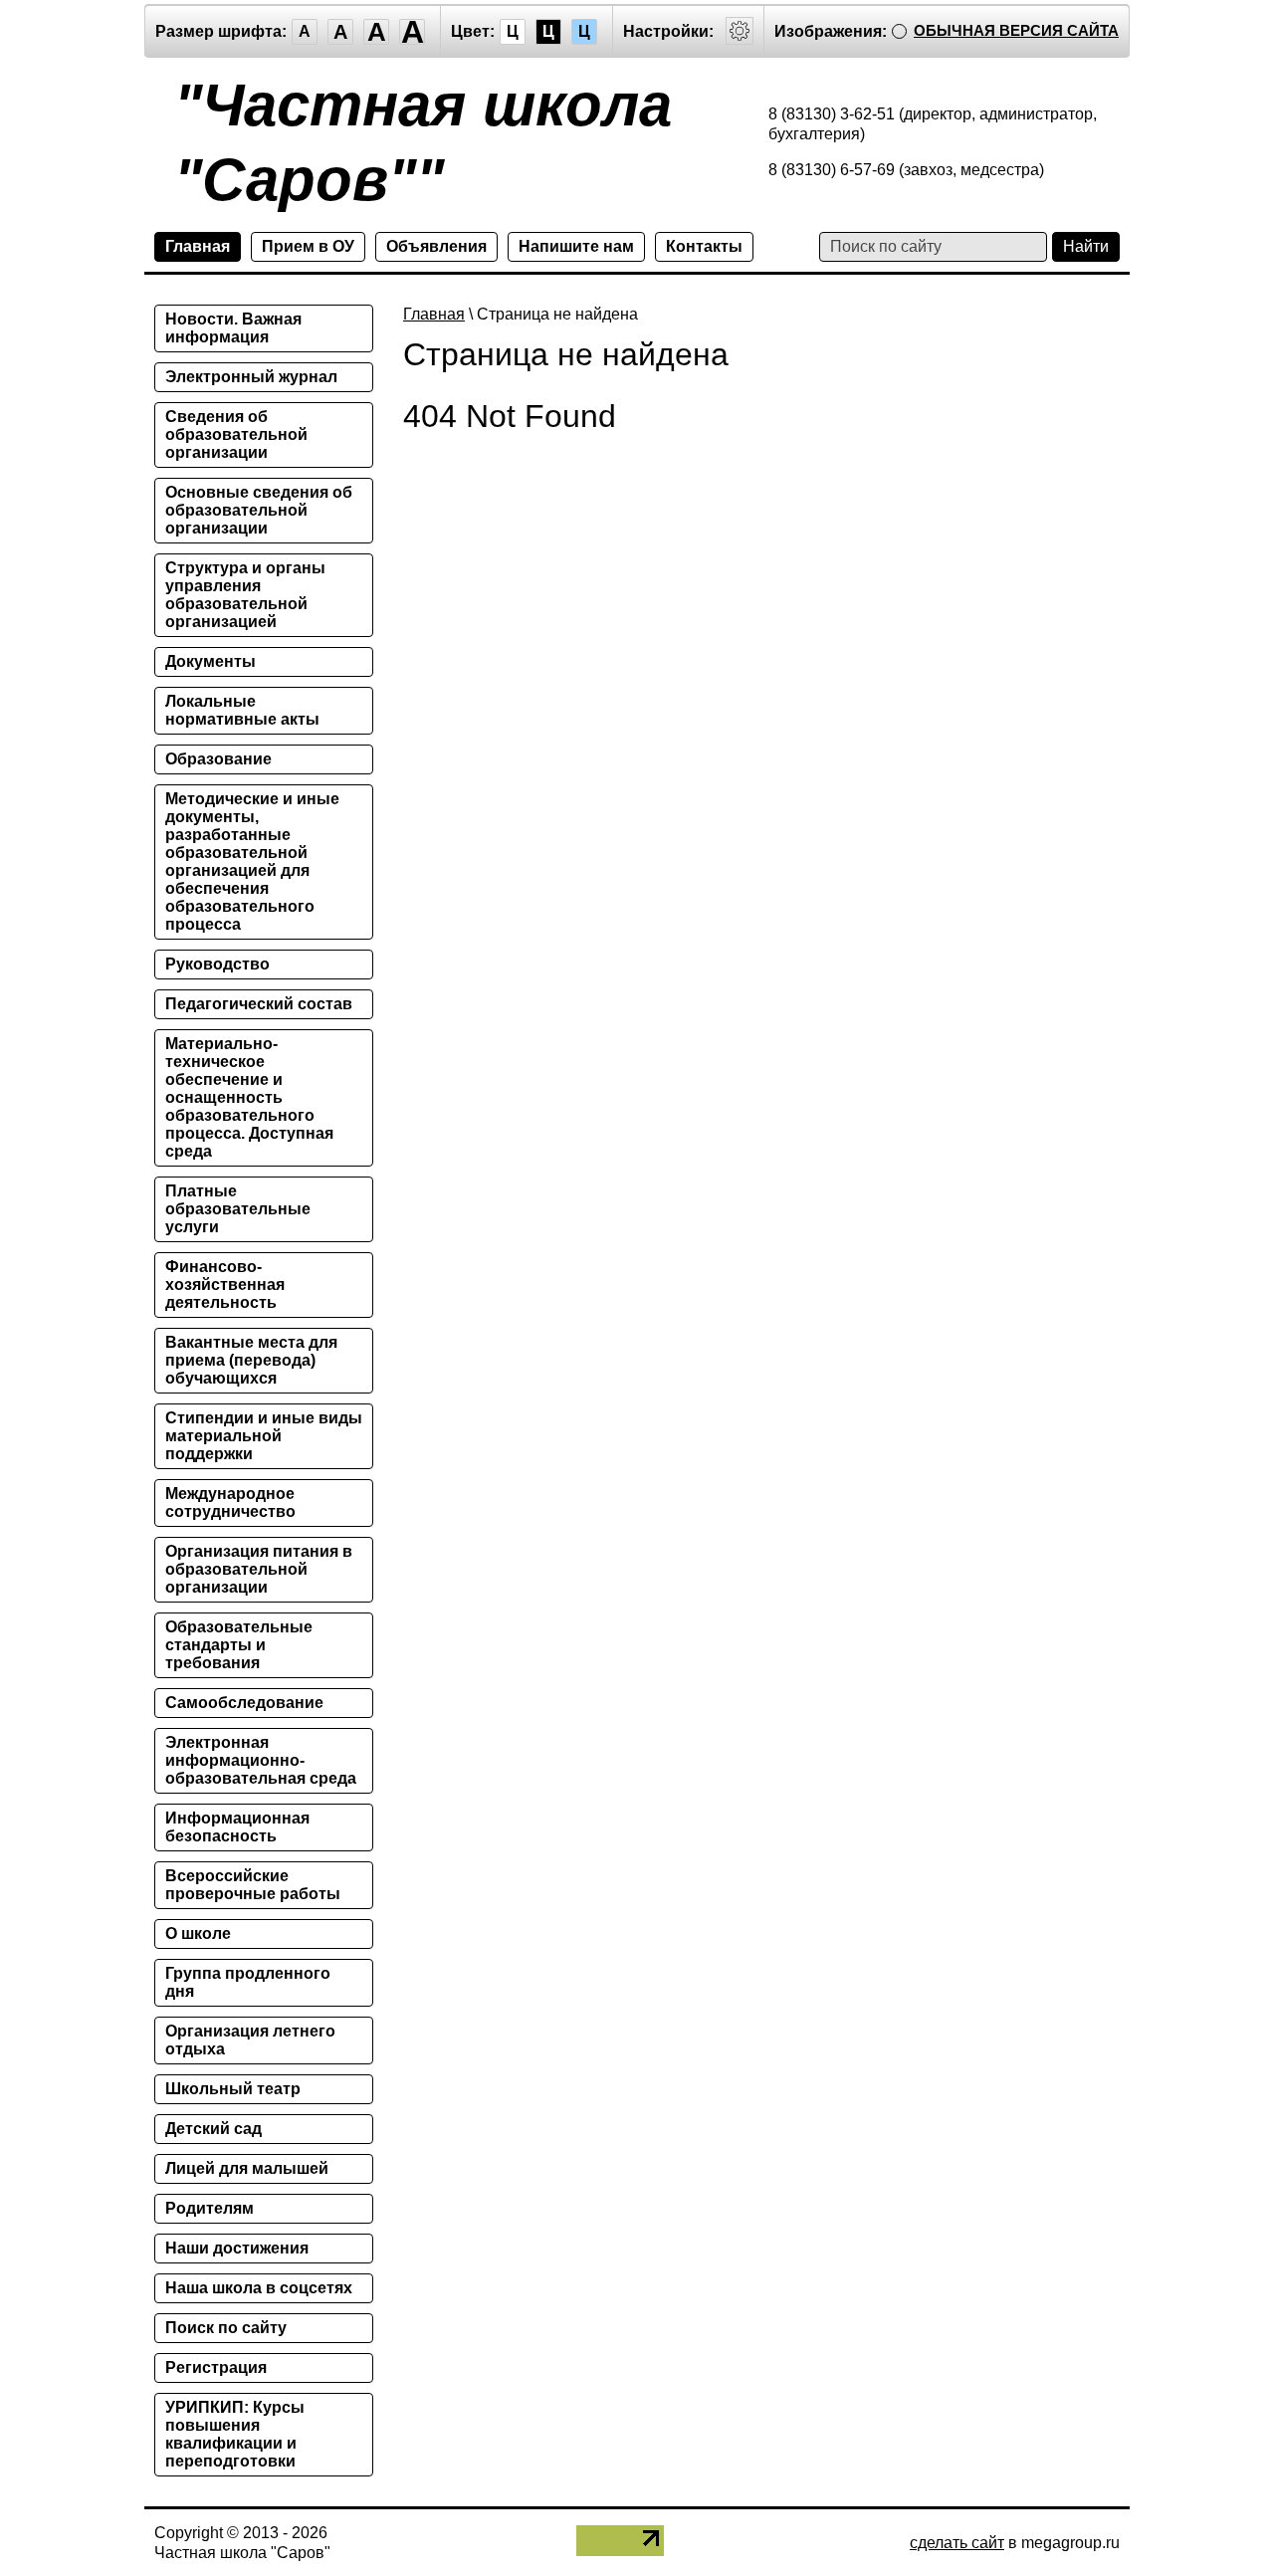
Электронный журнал (251, 377)
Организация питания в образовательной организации (259, 1569)
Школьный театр (233, 2089)
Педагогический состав (259, 1004)
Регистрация (216, 2367)
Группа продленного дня (248, 1982)
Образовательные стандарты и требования (239, 1645)
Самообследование (244, 1703)
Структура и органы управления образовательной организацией (245, 595)
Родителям (210, 2208)
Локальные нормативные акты (242, 710)
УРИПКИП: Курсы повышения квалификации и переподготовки (235, 2434)
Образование (218, 759)
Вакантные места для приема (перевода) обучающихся (251, 1360)
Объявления (436, 246)
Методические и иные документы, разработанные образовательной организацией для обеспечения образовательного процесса (252, 861)
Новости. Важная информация (233, 328)
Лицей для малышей (247, 2168)
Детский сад (213, 2129)
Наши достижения (237, 2248)
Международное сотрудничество (230, 1503)
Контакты (704, 246)
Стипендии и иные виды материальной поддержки (264, 1436)
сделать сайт (957, 2543)
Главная (198, 246)
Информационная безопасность (237, 1827)
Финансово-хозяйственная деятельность (225, 1285)
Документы (211, 661)
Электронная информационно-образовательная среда (261, 1760)
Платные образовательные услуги (238, 1209)
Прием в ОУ (308, 246)
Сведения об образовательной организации (236, 434)
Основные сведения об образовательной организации (259, 510)
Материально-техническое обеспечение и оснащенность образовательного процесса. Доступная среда (249, 1097)
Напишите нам (576, 246)
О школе (198, 1933)
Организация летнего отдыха (250, 2040)
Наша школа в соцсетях (259, 2288)
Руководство (217, 964)
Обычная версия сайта (1016, 30)
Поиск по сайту (226, 2328)
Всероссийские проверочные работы (253, 1885)
